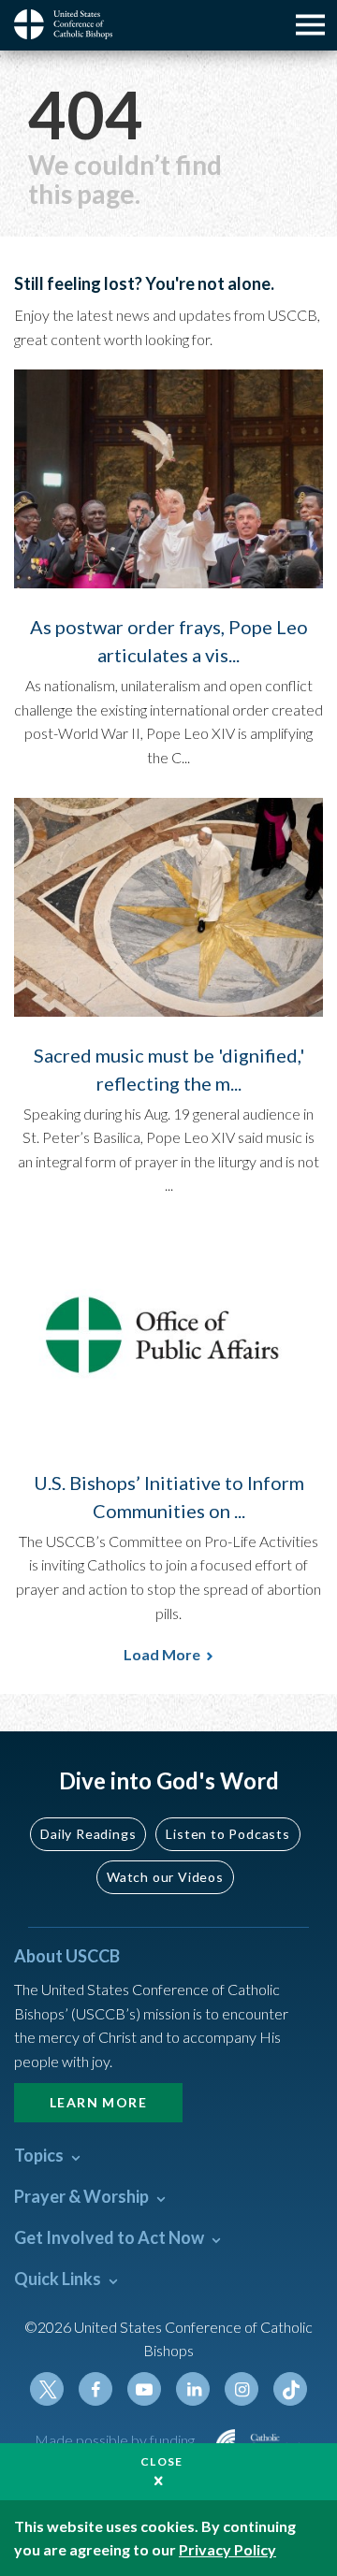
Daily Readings (88, 1834)
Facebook (95, 2389)
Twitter (47, 2389)
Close (162, 2461)
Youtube (144, 2389)
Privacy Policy (227, 2549)
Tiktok (290, 2389)
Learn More (98, 2102)
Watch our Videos (165, 1877)
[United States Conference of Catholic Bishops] (70, 24)
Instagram (242, 2389)
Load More (162, 1654)
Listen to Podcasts (227, 1834)
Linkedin (193, 2389)
